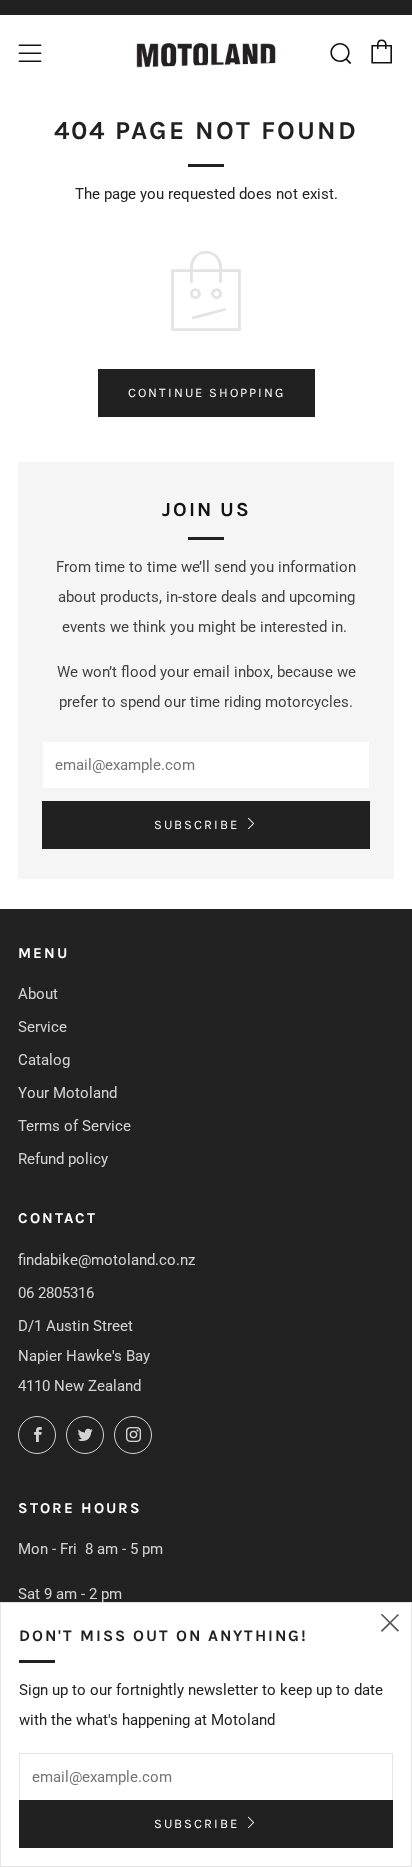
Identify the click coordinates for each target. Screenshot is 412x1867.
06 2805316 (56, 1293)
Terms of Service (74, 1126)
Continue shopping (206, 392)
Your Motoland (67, 1093)
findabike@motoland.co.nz (106, 1260)
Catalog (44, 1060)
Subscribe (196, 824)
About (38, 994)
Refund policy (63, 1159)
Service (42, 1027)
